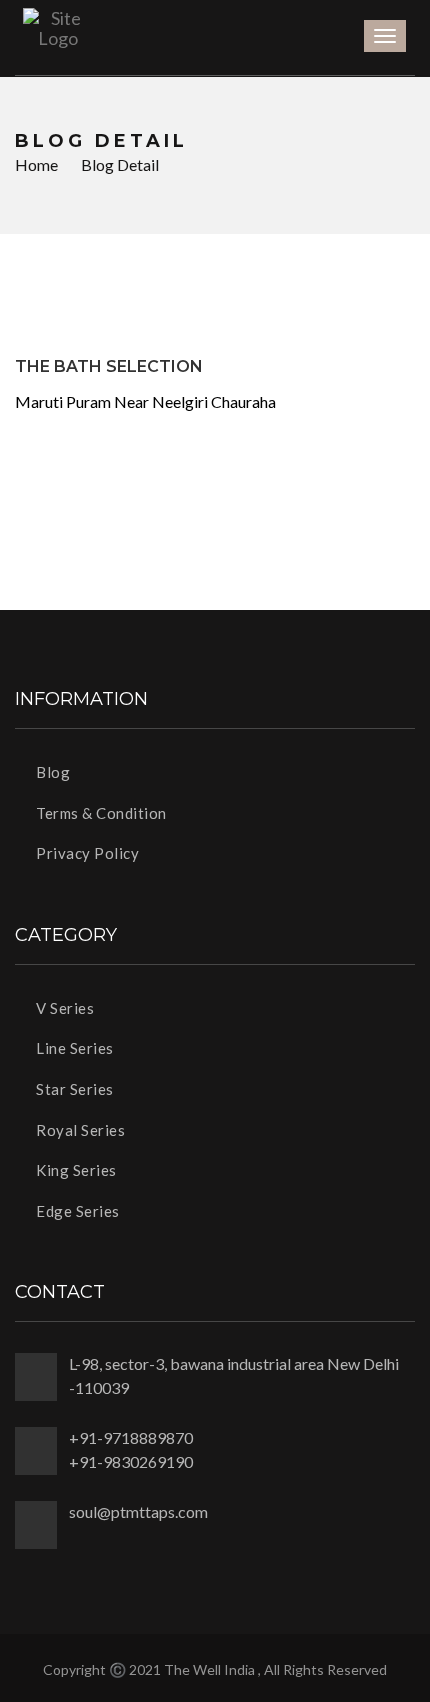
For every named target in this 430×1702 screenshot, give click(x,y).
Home (36, 164)
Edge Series (76, 1211)
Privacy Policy (86, 853)
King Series (75, 1170)
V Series (63, 1008)
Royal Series (79, 1130)
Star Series (73, 1089)
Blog (51, 772)
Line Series (73, 1048)
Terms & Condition (100, 813)
